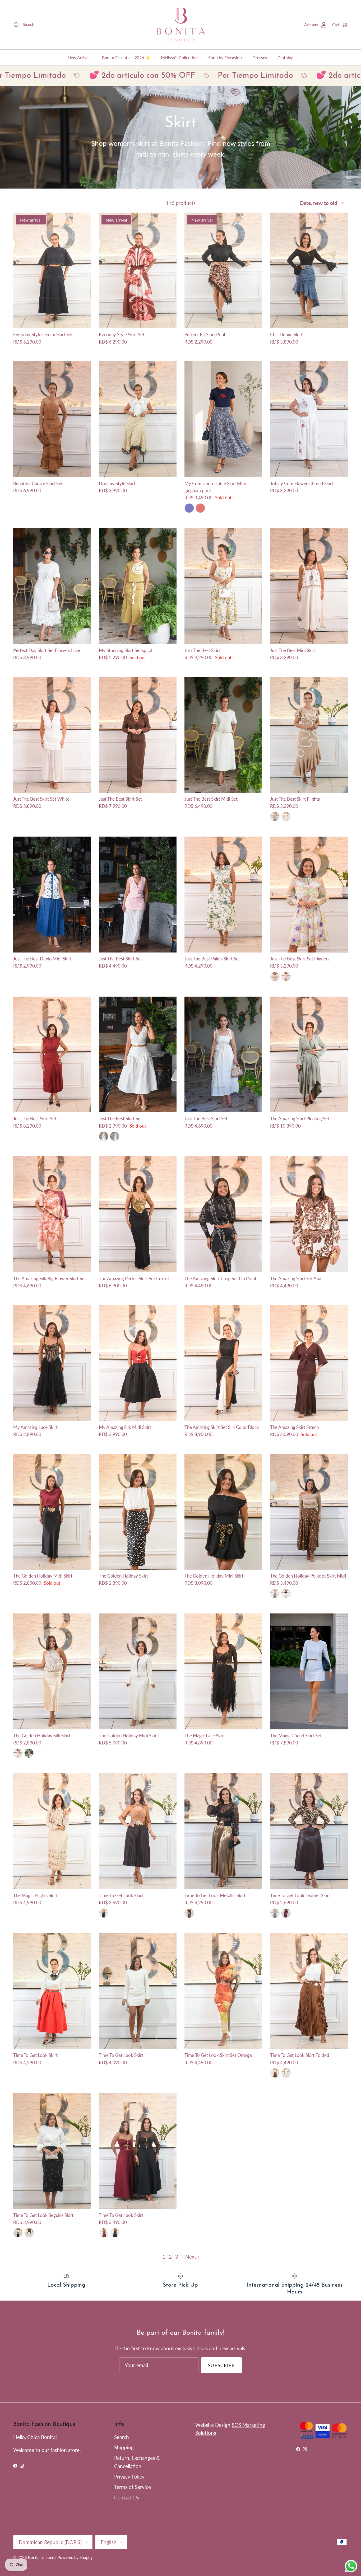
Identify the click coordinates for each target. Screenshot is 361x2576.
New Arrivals (80, 57)
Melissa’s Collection (179, 57)
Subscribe (221, 2365)
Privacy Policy (129, 2477)
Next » (192, 2257)
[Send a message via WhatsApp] (351, 2566)
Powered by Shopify (75, 2557)
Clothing (285, 57)
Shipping (124, 2447)
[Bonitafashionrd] (181, 25)
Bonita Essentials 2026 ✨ (126, 57)
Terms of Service (133, 2487)
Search (122, 2437)
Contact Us (127, 2497)
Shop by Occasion (225, 57)
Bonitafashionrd (42, 2557)
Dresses (260, 57)
